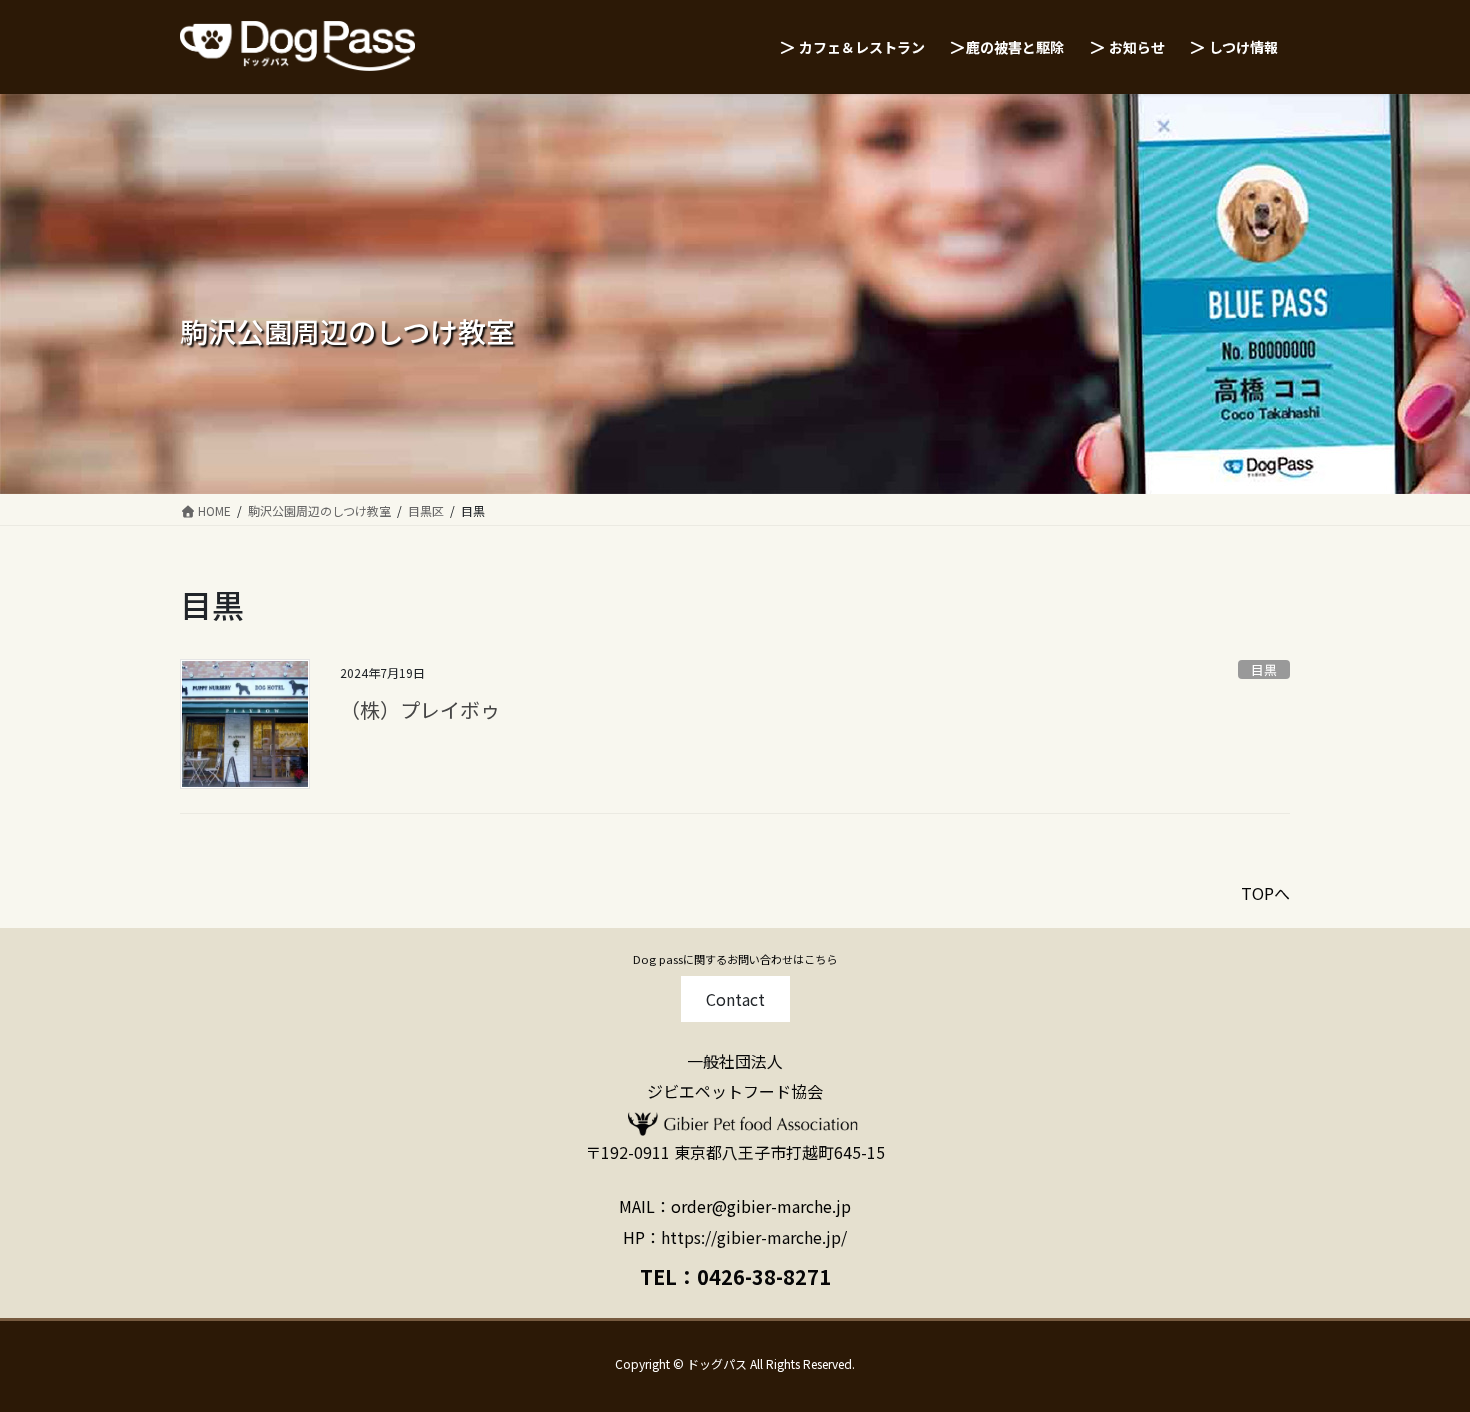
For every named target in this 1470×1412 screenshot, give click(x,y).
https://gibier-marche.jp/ (754, 1237)
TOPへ (1265, 893)
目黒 (1264, 669)
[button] (735, 998)
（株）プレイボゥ (420, 709)
